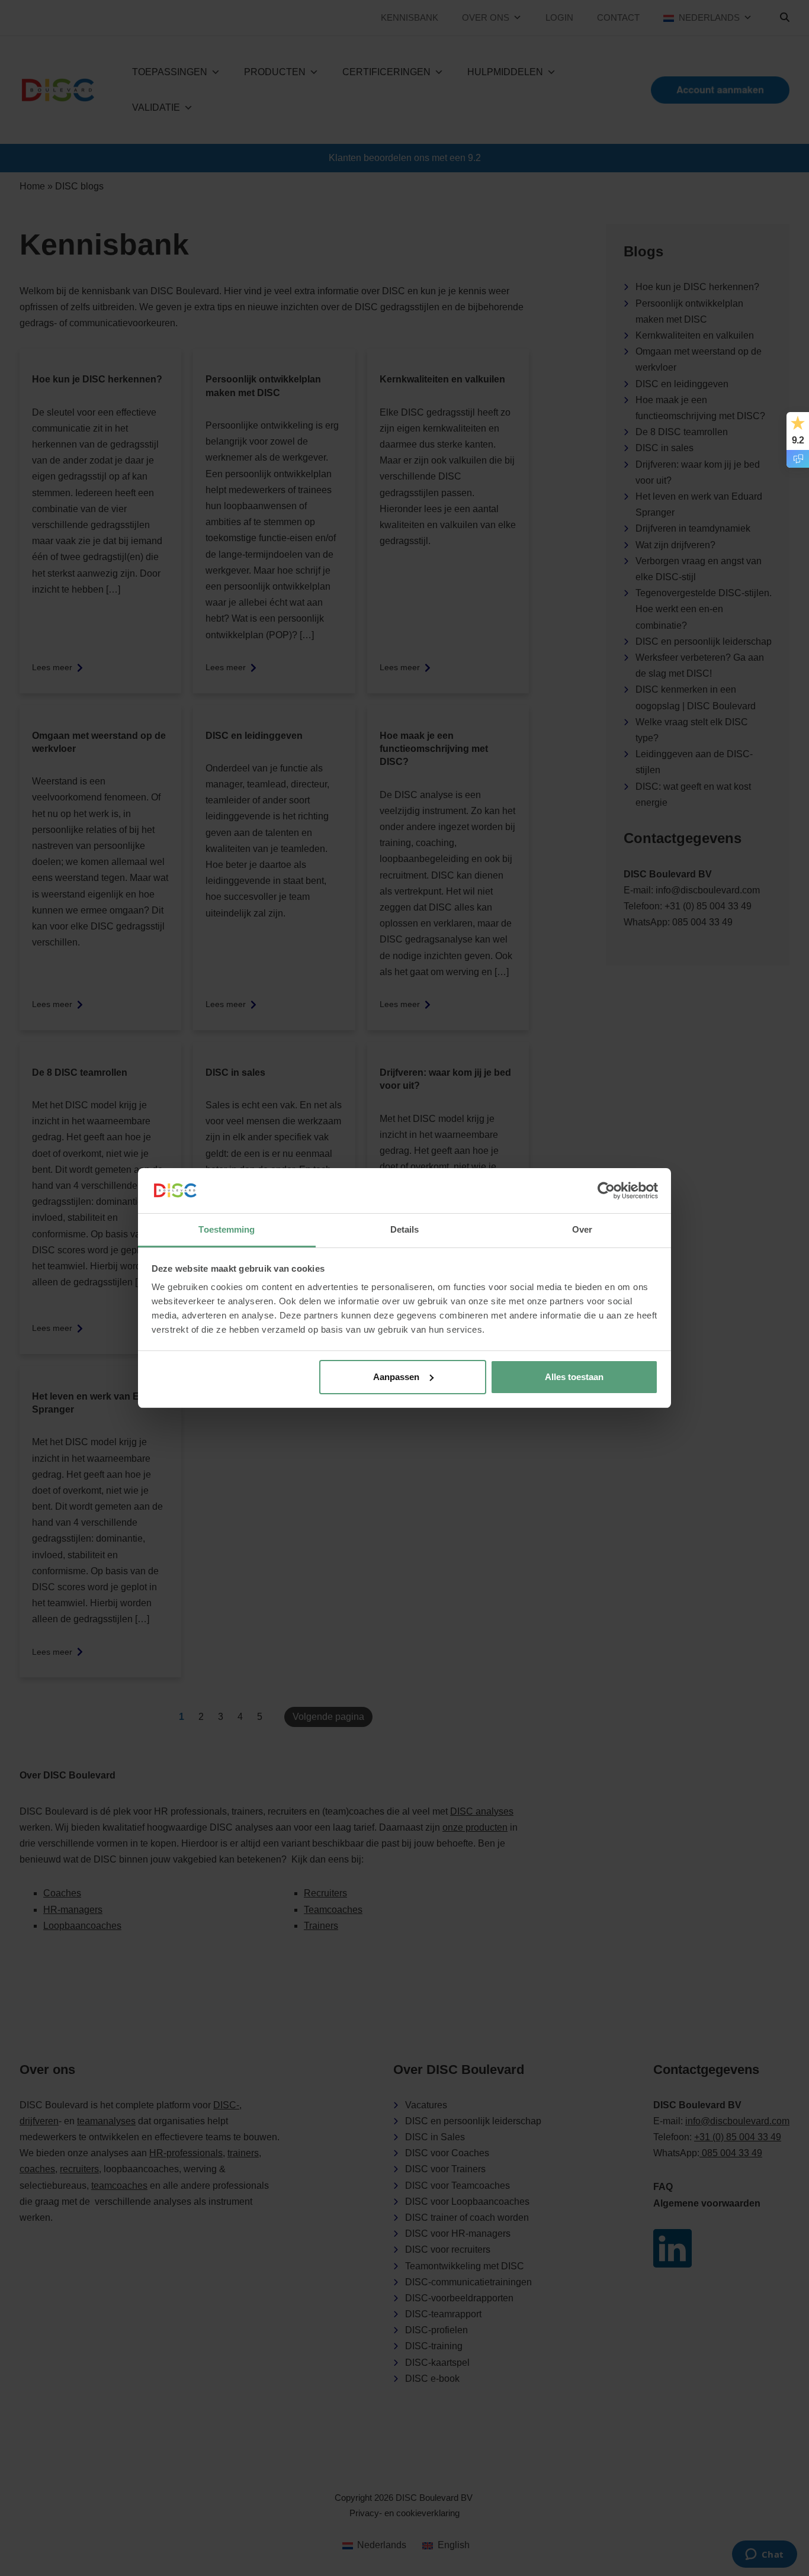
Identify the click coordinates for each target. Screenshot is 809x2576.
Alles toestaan (574, 1377)
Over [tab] (582, 1229)
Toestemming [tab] (227, 1229)
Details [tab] (405, 1229)
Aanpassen (396, 1377)
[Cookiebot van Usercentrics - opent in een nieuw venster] (606, 1191)
